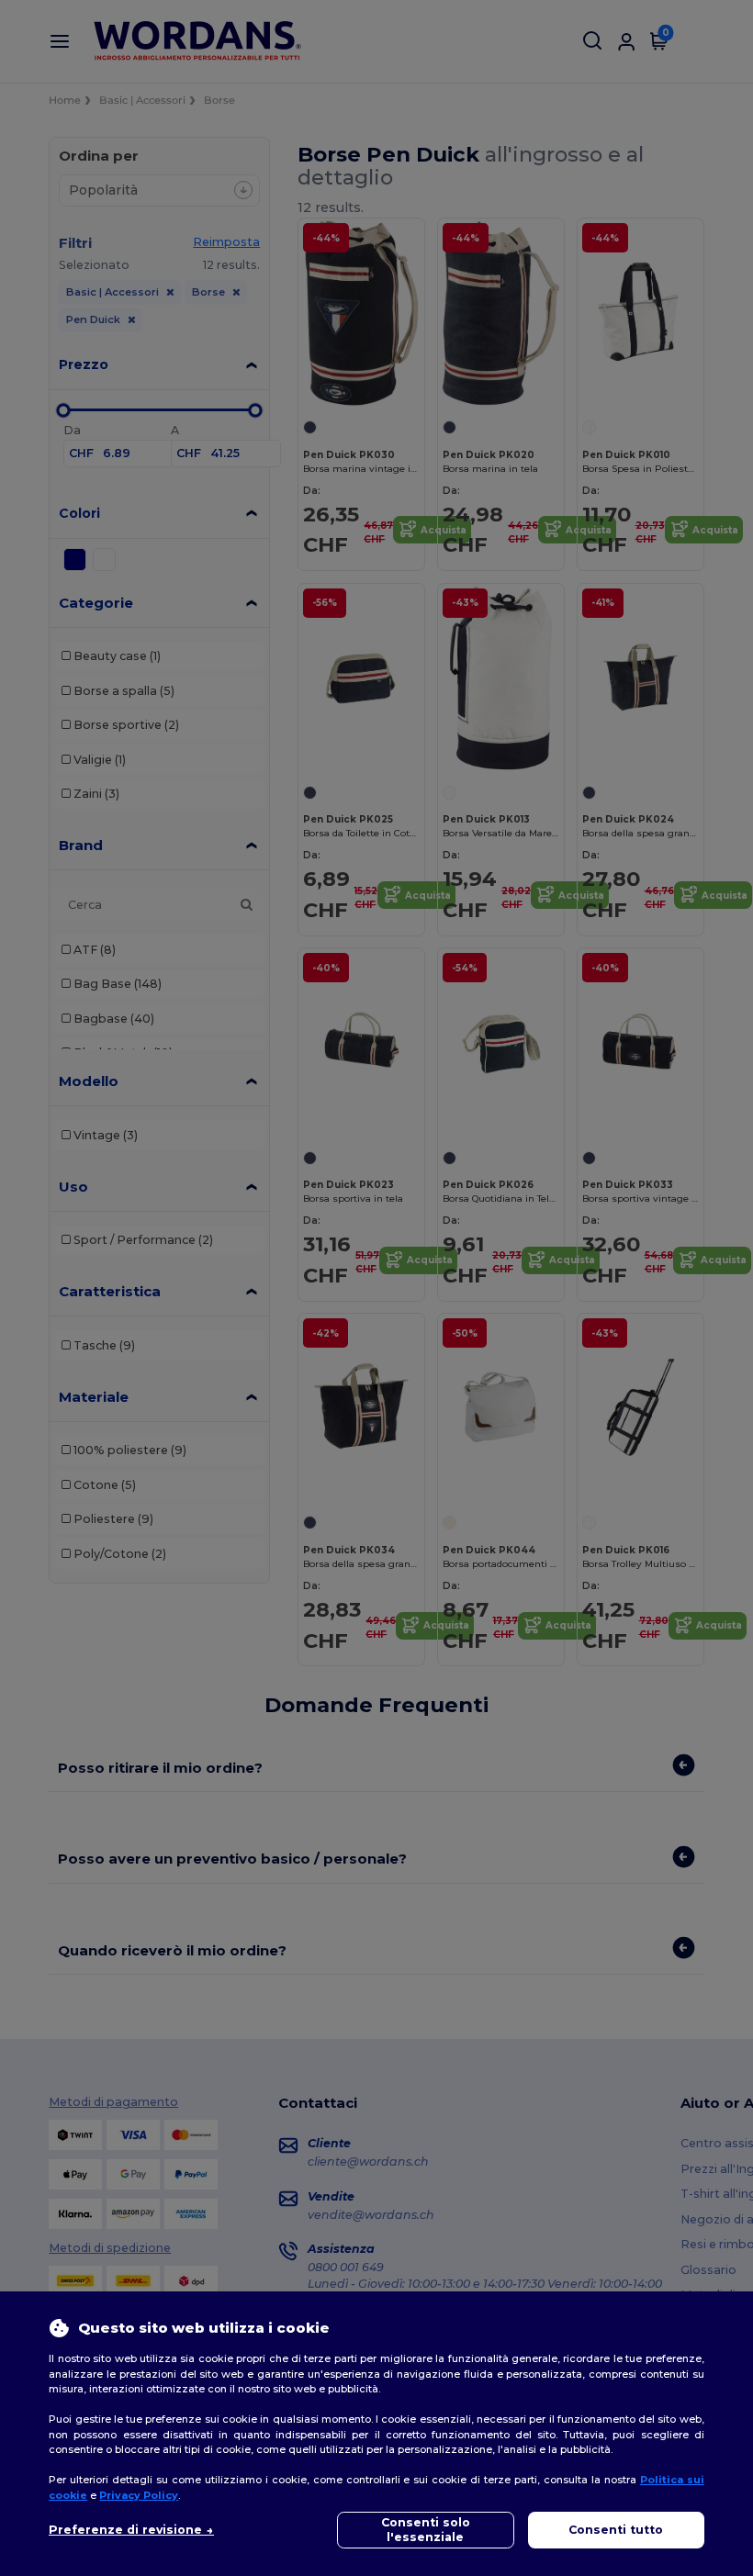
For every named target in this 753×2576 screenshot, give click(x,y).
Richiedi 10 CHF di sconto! (376, 1390)
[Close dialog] (560, 1082)
